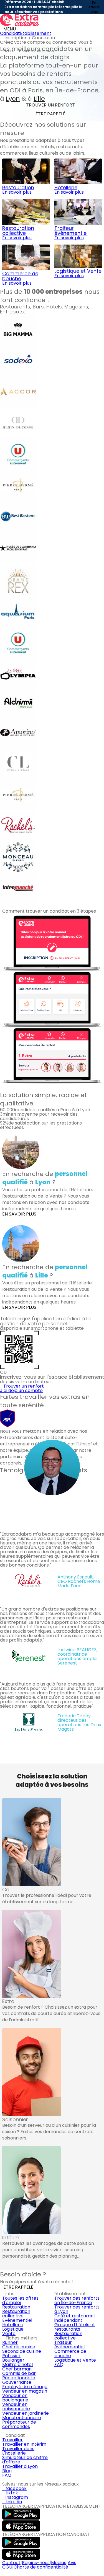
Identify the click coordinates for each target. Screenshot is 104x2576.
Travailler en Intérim (24, 2444)
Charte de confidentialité (41, 2567)
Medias (59, 2563)
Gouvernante (17, 2382)
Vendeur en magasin (25, 2391)
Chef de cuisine (19, 2347)
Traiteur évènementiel (69, 2345)
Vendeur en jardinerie (26, 2413)
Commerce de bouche (70, 2353)
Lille (39, 99)
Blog (7, 2471)
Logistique (13, 2329)
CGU (7, 2567)
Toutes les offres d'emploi (20, 2300)
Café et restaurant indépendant (75, 2318)
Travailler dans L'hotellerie (18, 2451)
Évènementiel (17, 2320)
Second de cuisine (22, 2351)
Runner (10, 2342)
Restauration (16, 2307)
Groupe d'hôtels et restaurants (75, 2327)
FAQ (59, 2365)
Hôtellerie (13, 2325)
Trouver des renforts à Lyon (77, 2309)
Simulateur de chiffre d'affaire (25, 2460)
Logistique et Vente (75, 2360)
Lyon (13, 99)
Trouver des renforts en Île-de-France (77, 2300)
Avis (72, 2563)
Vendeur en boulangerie (15, 2398)
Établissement (36, 33)
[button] (3, 1087)
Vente (9, 2334)
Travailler (12, 2440)
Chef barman (17, 2369)
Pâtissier (11, 2356)
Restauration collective (16, 2314)
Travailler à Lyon (20, 2466)
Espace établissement (39, 51)
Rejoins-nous (36, 2563)
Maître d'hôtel (17, 2365)
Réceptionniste (19, 2378)
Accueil (10, 51)
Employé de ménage (25, 2387)
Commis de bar (19, 2373)
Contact (11, 2563)
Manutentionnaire (22, 2418)
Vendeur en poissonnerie (16, 2407)
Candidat (10, 33)
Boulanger (13, 2360)
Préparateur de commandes (19, 2424)
